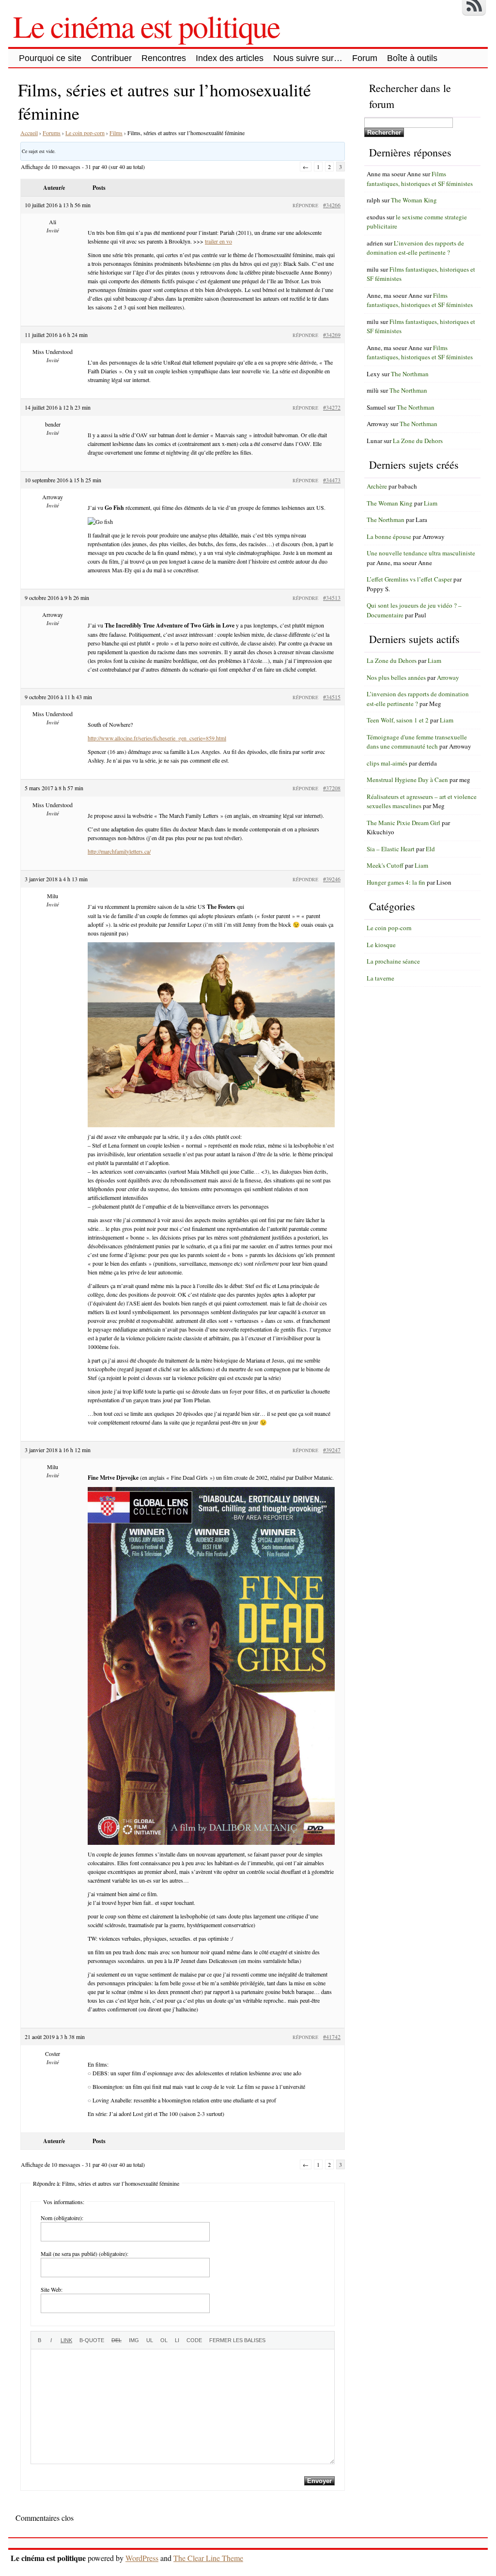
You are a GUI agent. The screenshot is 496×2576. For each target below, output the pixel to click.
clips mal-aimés (387, 763)
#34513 (332, 598)
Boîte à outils (412, 58)
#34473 (332, 480)
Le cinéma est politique (146, 26)
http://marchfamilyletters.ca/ (119, 851)
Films (116, 133)
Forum (365, 58)
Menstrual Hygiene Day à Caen (407, 780)
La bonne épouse (389, 537)
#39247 (332, 1450)
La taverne (380, 978)
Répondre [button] (305, 205)
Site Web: (52, 2289)
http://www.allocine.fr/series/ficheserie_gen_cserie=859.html (157, 738)
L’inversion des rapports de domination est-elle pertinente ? (415, 248)
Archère (377, 486)
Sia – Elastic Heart (391, 849)
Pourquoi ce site (50, 58)
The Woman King (414, 200)
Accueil (29, 133)
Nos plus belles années (396, 677)
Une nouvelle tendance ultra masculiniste (421, 553)
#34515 (332, 697)
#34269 (332, 335)
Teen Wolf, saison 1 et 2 (398, 720)
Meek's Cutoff (385, 865)
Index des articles (230, 58)
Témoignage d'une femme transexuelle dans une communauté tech (417, 742)
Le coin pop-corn (85, 133)
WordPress (142, 2558)
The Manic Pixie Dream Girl (403, 823)
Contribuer (111, 58)
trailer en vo (218, 241)
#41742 (332, 2037)
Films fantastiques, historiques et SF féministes (420, 179)
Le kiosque (381, 945)
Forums (52, 133)
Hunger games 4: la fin (396, 882)
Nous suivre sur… (308, 58)
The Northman (410, 374)
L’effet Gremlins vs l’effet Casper (409, 579)
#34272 (332, 407)
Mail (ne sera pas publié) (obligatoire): (85, 2254)
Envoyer (319, 2481)
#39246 (332, 879)
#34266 (332, 205)
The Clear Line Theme (208, 2558)
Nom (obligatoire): (62, 2218)
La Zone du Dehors (418, 441)
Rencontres (164, 58)
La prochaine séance (393, 961)
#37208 (332, 788)
